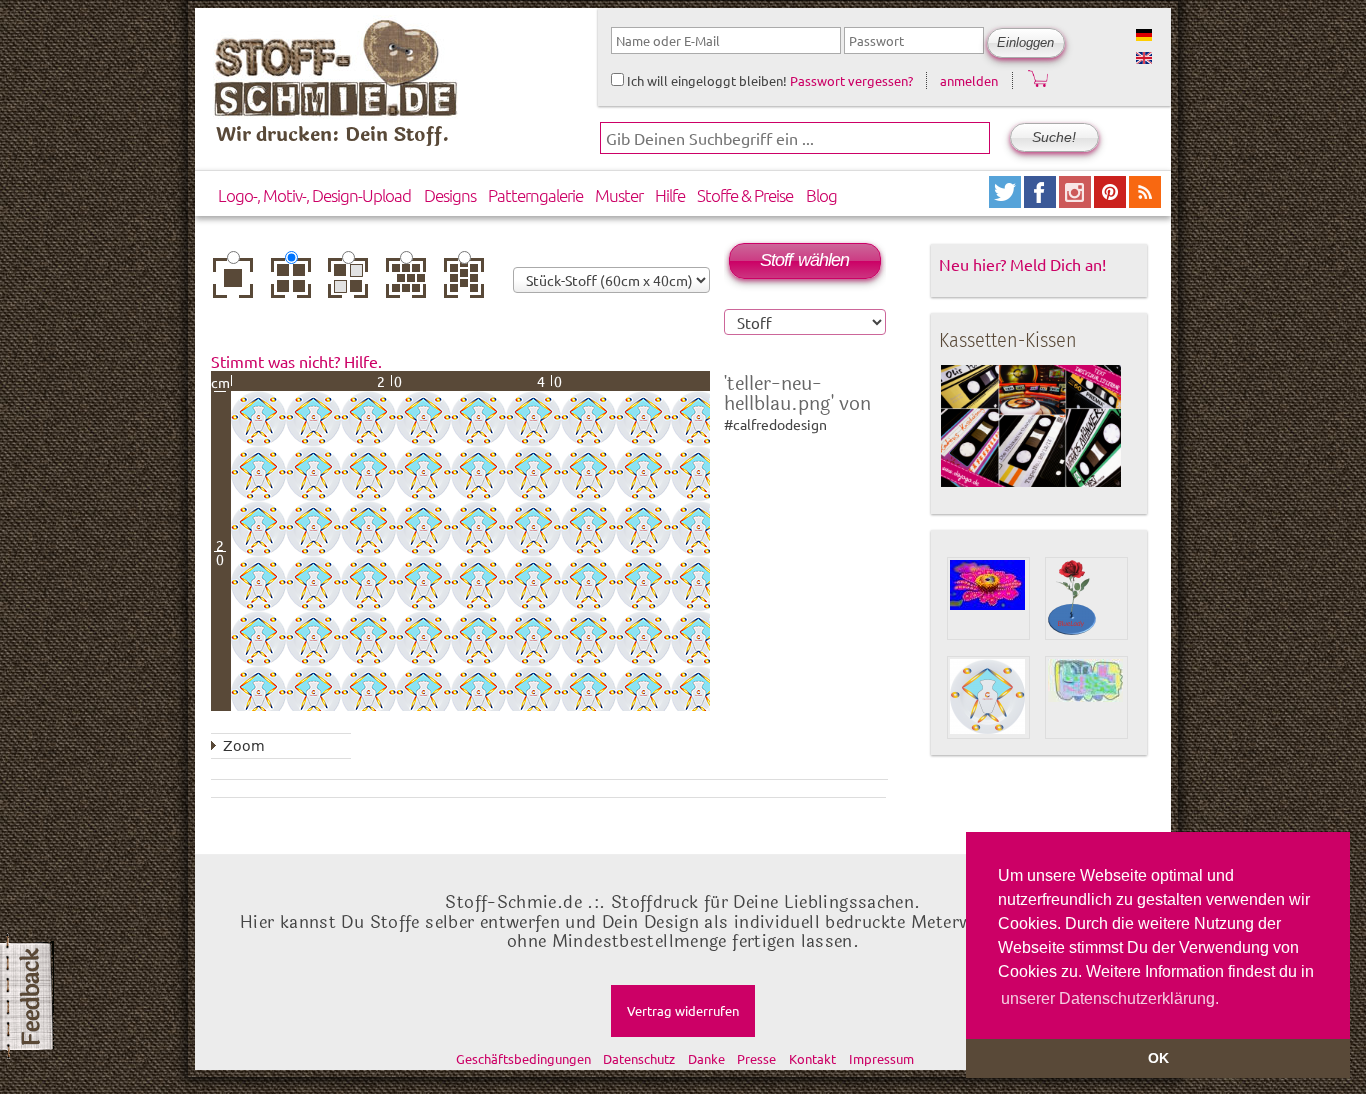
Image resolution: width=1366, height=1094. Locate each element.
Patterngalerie (535, 195)
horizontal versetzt (411, 284)
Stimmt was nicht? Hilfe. (296, 361)
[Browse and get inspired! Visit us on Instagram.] (1076, 200)
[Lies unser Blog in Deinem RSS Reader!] (1145, 200)
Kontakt (812, 1058)
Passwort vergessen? (851, 80)
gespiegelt (353, 278)
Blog (821, 195)
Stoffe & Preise (745, 195)
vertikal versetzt (468, 284)
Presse (756, 1058)
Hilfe (670, 195)
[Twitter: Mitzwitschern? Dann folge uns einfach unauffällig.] (1006, 200)
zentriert (238, 278)
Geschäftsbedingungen (523, 1058)
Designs (450, 195)
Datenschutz (639, 1058)
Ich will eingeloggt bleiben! (705, 80)
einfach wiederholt (296, 284)
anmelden (969, 80)
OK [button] (1158, 1058)
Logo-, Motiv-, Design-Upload (314, 195)
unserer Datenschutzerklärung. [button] (1110, 998)
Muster (619, 195)
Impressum (881, 1058)
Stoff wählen (804, 260)
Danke (706, 1058)
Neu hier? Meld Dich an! (1022, 264)
